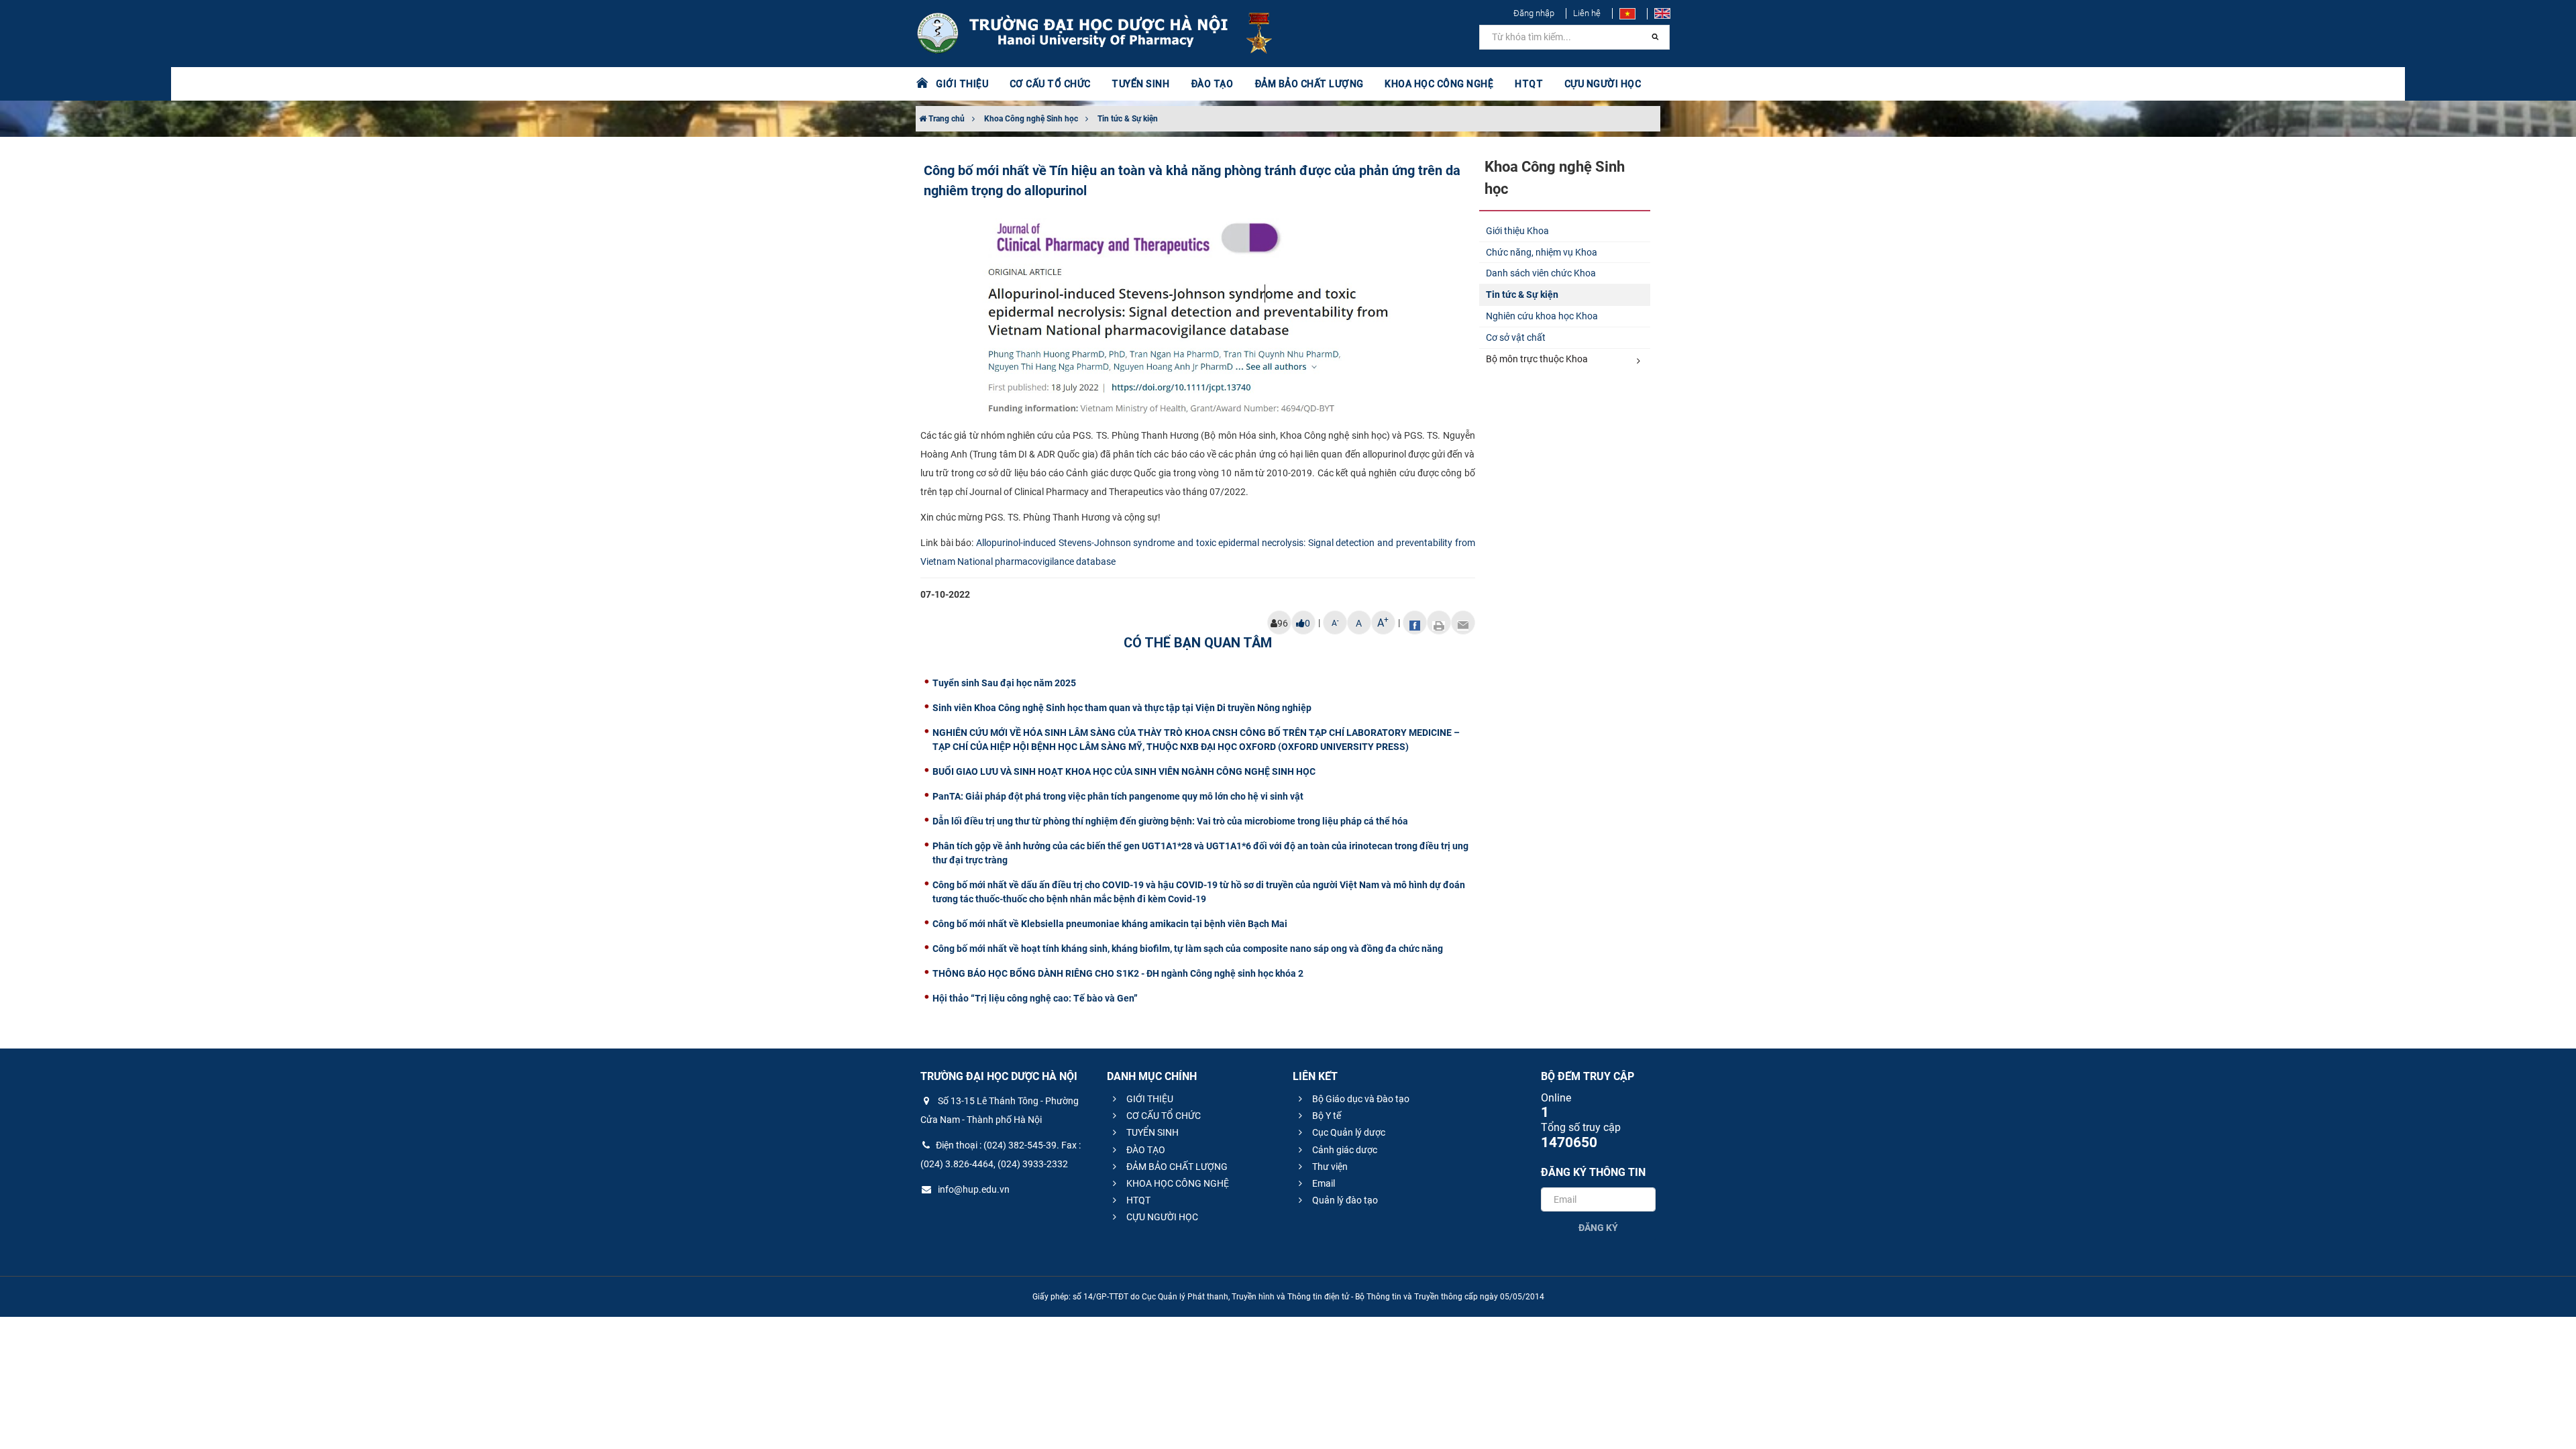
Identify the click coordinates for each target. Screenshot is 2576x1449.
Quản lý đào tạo (1344, 1200)
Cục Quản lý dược (1348, 1132)
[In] (1439, 623)
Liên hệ (1587, 13)
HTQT (1137, 1200)
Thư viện (1329, 1167)
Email (1323, 1183)
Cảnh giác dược (1344, 1150)
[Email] (1463, 623)
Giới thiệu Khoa (1517, 231)
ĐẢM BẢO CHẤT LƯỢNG (1176, 1167)
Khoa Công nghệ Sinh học (1031, 119)
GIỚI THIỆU (1149, 1099)
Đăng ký (1598, 1228)
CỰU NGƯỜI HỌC (1161, 1217)
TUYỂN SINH (1140, 84)
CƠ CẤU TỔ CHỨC (1163, 1116)
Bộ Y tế (1326, 1116)
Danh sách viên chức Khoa (1541, 273)
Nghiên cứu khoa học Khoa (1542, 316)
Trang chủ (946, 119)
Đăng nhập (1534, 13)
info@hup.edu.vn (973, 1189)
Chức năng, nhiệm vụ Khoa (1542, 252)
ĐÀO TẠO (1145, 1150)
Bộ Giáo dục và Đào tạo (1360, 1099)
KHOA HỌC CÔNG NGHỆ (1177, 1183)
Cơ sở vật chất (1516, 337)
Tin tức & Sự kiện (1128, 119)
